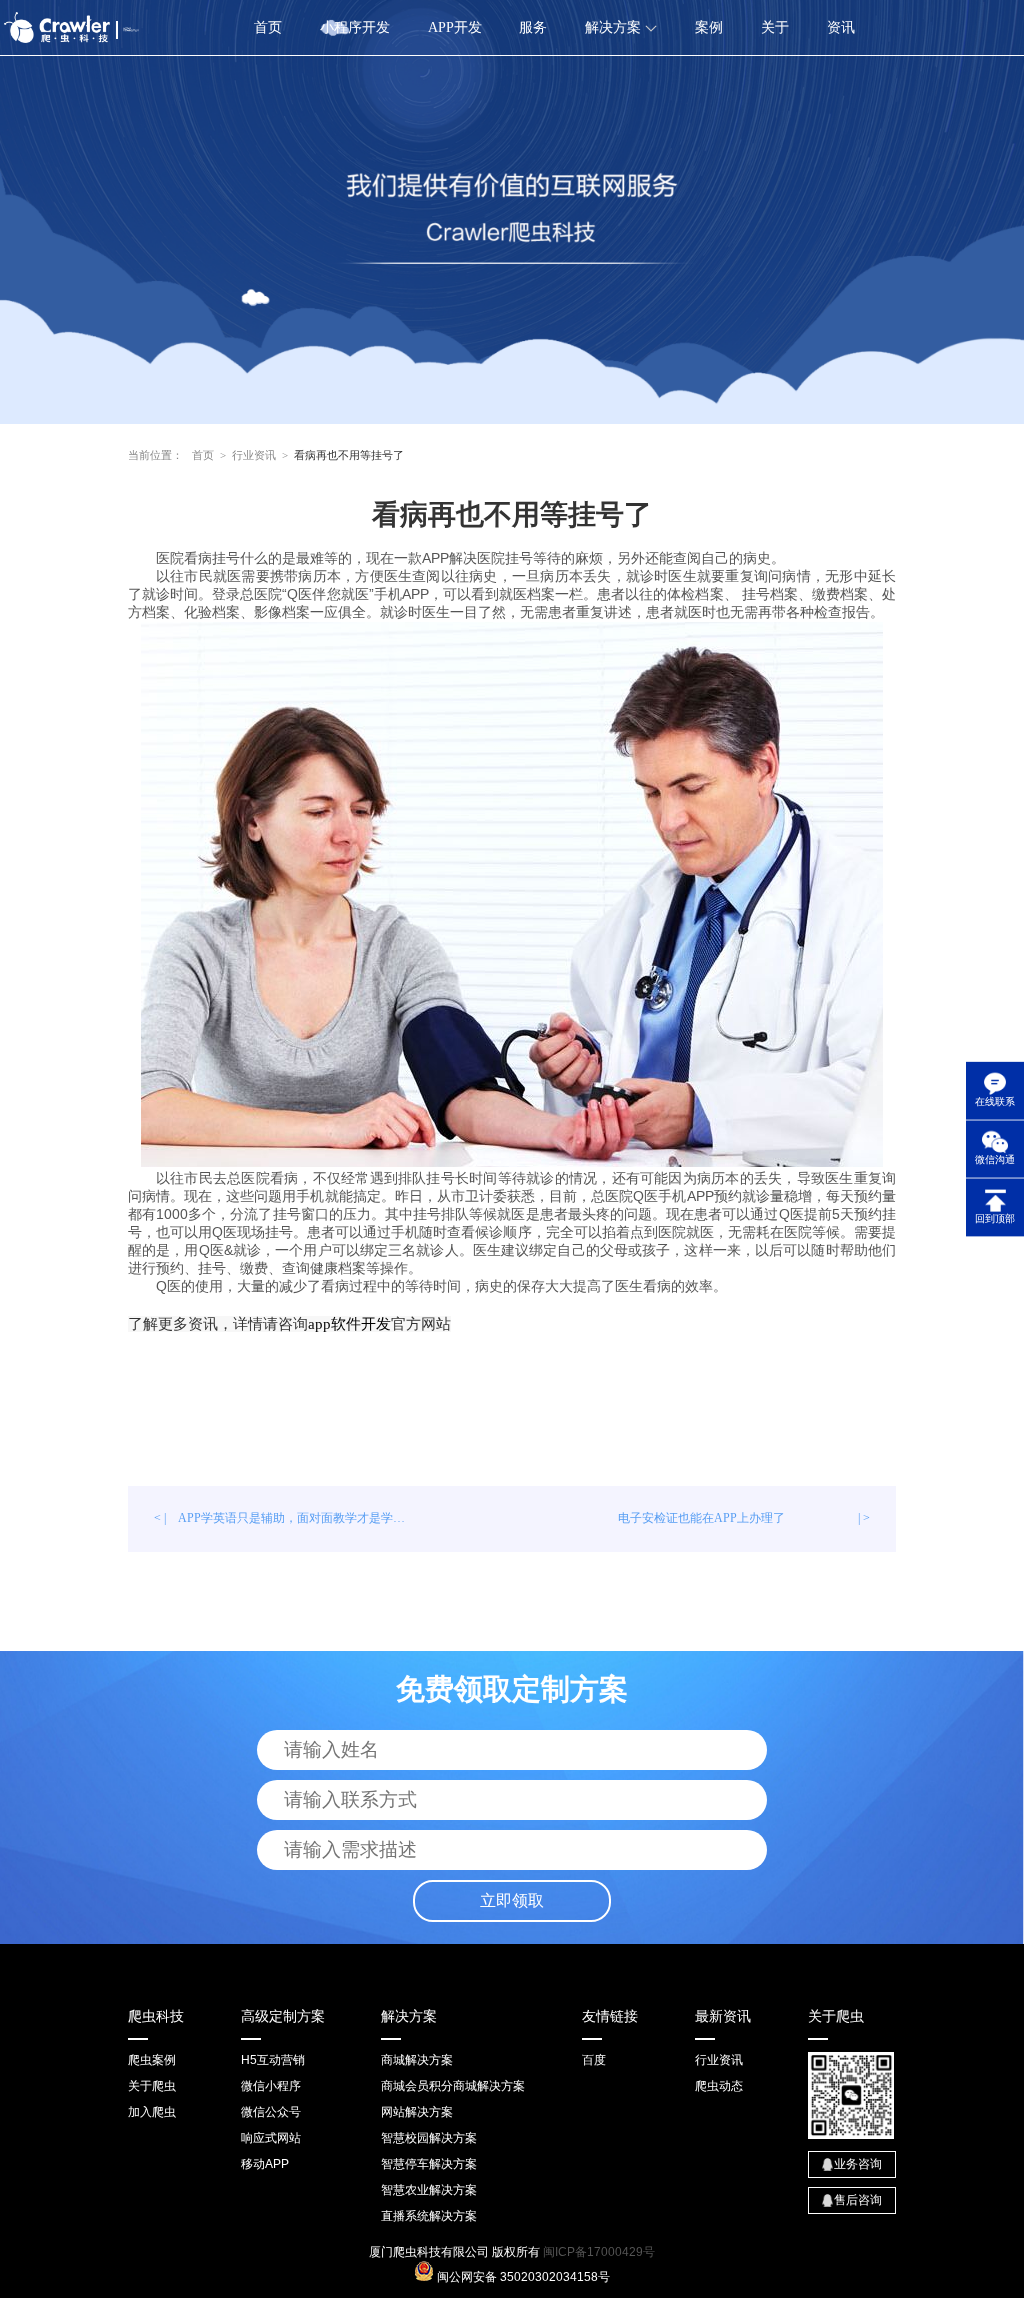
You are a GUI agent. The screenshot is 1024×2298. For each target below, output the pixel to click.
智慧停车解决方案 (429, 2164)
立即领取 (512, 1901)
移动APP (265, 2164)
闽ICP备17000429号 (599, 2252)
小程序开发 (355, 27)
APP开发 (455, 27)
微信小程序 (271, 2086)
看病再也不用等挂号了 (349, 455)
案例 (709, 27)
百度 (594, 2060)
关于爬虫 (152, 2086)
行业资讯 (254, 455)
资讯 (841, 27)
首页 (268, 27)
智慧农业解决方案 (429, 2190)
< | (286, 1518)
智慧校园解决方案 (429, 2138)
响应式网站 (271, 2138)
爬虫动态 (719, 2086)
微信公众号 (271, 2112)
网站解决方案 (417, 2112)
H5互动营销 (273, 2060)
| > (744, 1518)
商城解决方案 (417, 2060)
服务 (533, 27)
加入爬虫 (152, 2112)
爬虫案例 (152, 2060)
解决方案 (615, 27)
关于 (775, 27)
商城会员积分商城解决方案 (453, 2086)
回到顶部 (995, 1218)
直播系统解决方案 (429, 2216)
